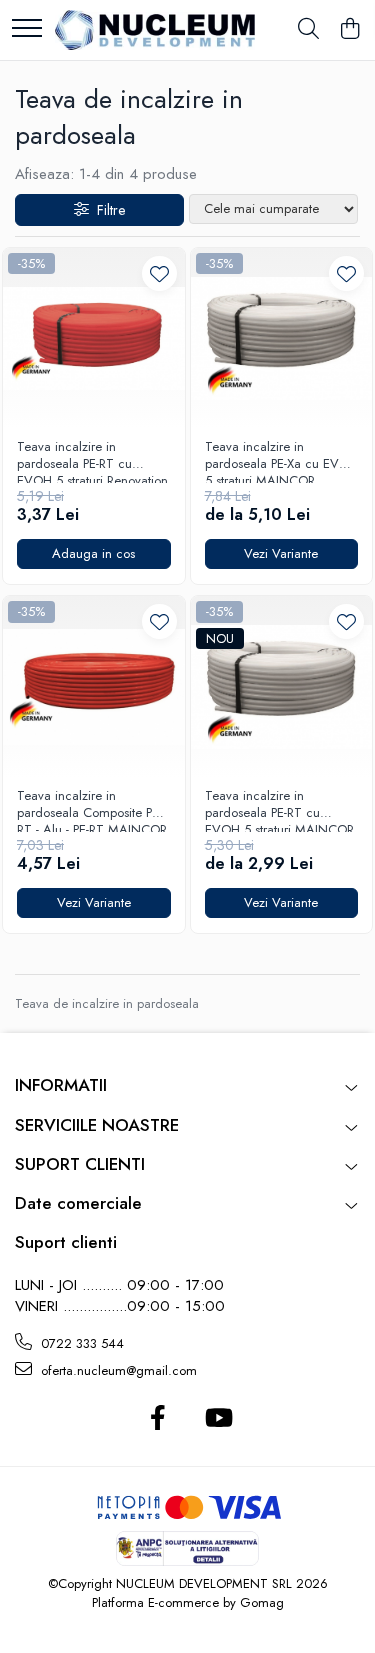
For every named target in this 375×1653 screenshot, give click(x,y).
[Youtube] (217, 1419)
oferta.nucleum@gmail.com (117, 1370)
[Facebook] (158, 1419)
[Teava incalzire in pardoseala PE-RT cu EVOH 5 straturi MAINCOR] (282, 687)
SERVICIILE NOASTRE (97, 1125)
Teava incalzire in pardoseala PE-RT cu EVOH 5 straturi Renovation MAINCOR (92, 461)
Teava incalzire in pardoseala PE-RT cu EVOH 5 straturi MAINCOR (279, 810)
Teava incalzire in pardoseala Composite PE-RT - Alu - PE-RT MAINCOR (92, 810)
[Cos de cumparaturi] (349, 30)
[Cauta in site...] (308, 30)
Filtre (107, 210)
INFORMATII (61, 1085)
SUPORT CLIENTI (80, 1164)
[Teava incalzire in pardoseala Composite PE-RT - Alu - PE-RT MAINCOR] (94, 687)
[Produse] (27, 29)
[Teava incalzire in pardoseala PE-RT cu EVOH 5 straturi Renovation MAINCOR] (94, 339)
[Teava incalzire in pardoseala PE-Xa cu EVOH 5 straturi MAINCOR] (282, 339)
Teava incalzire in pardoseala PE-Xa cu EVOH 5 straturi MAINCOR (281, 461)
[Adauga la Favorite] (159, 273)
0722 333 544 (80, 1343)
